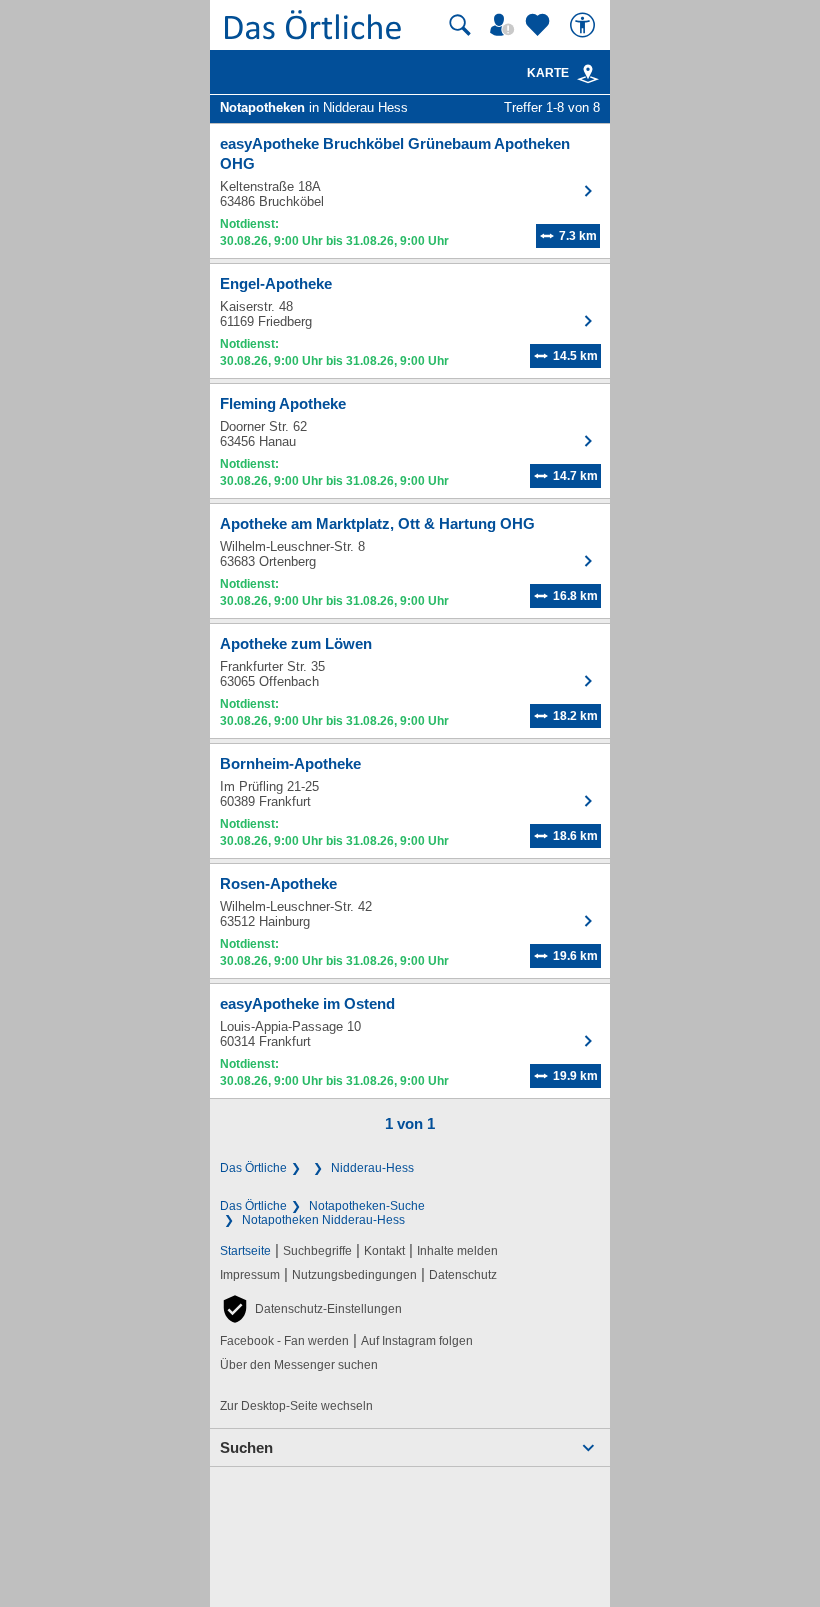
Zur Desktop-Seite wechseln (296, 1406)
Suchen (246, 1447)
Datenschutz (463, 1275)
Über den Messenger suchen (299, 1365)
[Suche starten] (460, 25)
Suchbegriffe (317, 1251)
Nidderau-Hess (372, 1168)
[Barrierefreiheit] (585, 25)
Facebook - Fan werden (284, 1341)
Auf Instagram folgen (417, 1341)
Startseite (245, 1251)
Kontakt (384, 1251)
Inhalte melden (457, 1251)
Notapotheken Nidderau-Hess (323, 1220)
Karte (548, 73)
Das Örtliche (253, 1168)
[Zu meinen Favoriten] (540, 25)
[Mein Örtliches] (505, 25)
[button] (311, 1309)
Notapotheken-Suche (367, 1206)
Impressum (250, 1275)
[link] (588, 74)
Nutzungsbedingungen (354, 1275)
